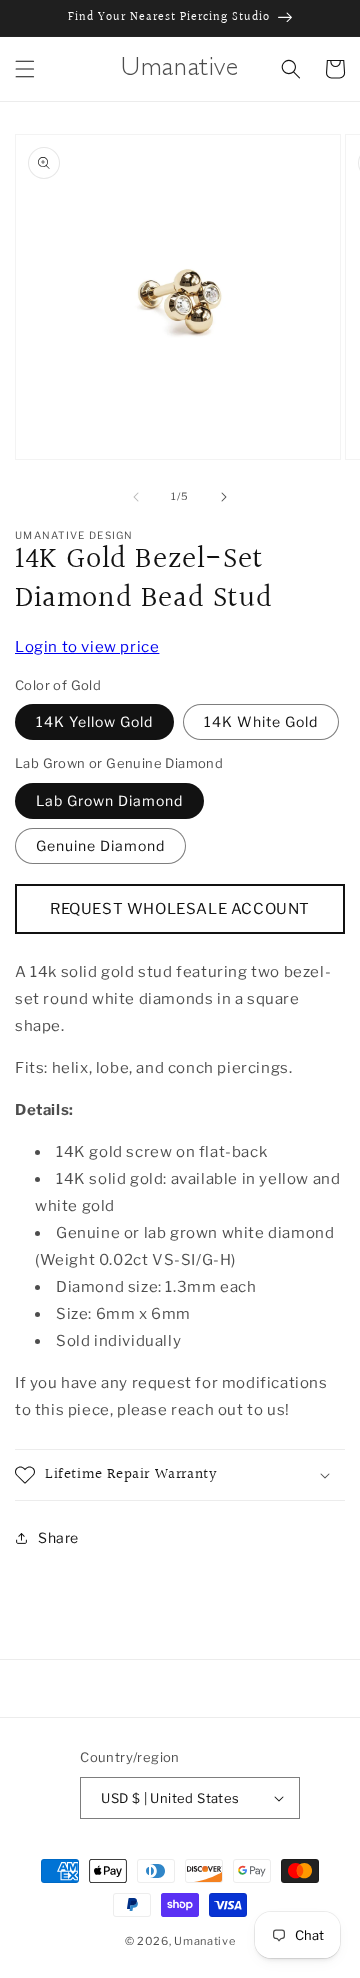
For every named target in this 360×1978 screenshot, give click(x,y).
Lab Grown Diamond (109, 800)
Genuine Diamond (100, 845)
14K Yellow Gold (94, 721)
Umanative (204, 1941)
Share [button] (58, 1537)
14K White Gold (261, 721)
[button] (25, 69)
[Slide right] (224, 497)
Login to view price (87, 647)
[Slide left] (136, 497)
